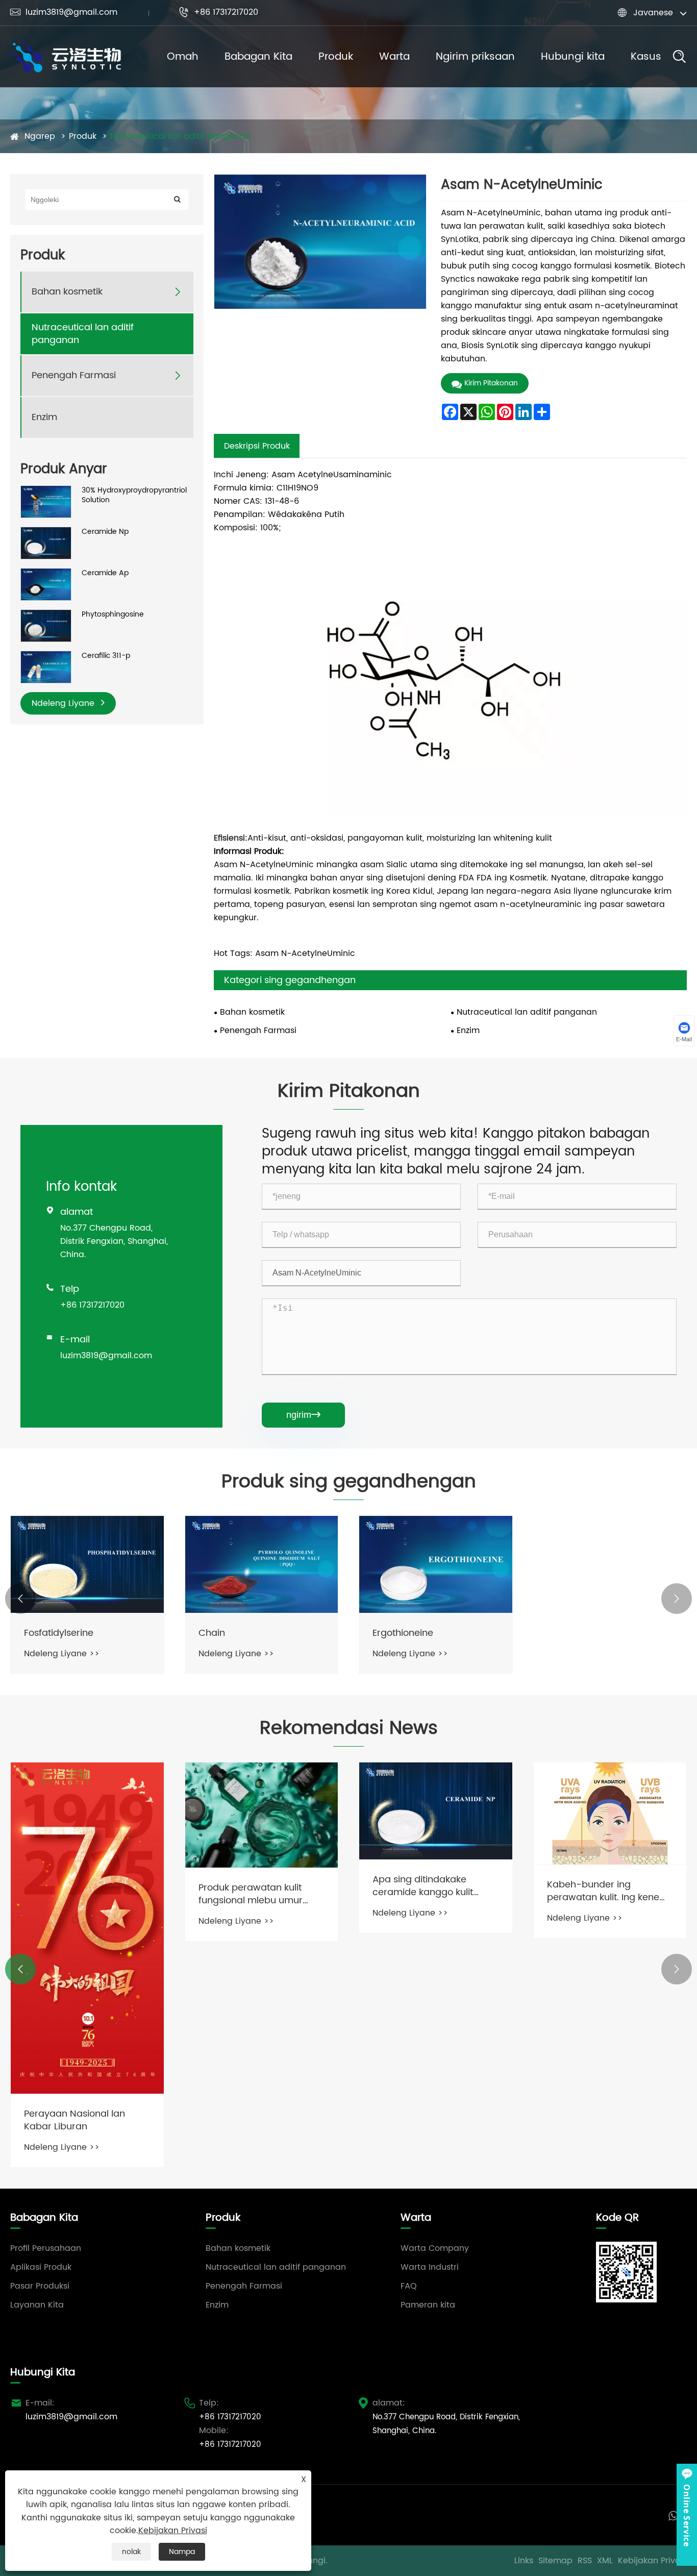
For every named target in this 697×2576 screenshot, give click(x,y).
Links (524, 2561)
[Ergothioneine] (436, 1564)
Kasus (646, 57)
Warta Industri (430, 2267)
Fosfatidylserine (59, 1633)
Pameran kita (428, 2305)
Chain (212, 1633)
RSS (585, 2561)
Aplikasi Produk (41, 2267)
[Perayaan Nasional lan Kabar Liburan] (87, 1928)
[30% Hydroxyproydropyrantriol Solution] (46, 501)
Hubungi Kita (43, 2373)
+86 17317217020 (218, 12)
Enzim (44, 417)
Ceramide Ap (105, 573)
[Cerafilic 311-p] (46, 667)
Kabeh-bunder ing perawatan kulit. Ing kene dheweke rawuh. (603, 1891)
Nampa (182, 2552)
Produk (336, 57)
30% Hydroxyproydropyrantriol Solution (134, 495)
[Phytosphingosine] (46, 625)
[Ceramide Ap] (46, 584)
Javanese (653, 13)
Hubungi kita (573, 57)
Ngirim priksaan (475, 57)
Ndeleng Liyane (64, 703)
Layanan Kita (37, 2305)
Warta (394, 57)
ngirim (303, 1415)
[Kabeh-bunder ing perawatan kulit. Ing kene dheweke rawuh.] (610, 1813)
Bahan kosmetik (67, 292)
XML (605, 2561)
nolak (131, 2552)
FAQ (409, 2286)
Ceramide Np (105, 532)
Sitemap (555, 2561)
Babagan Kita (258, 57)
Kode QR (617, 2218)
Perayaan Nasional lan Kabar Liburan (74, 2120)
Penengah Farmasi (74, 375)
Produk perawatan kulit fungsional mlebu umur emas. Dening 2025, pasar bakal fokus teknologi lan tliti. (257, 1894)
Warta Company (435, 2248)
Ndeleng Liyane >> (62, 1654)
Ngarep (40, 136)
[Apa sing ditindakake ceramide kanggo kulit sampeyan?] (436, 1811)
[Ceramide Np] (46, 543)
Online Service (687, 2515)
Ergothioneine (403, 1633)
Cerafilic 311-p (106, 656)
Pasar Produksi (40, 2286)
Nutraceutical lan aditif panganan (180, 136)
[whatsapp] (673, 2515)
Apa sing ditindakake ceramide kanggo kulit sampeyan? (423, 1886)
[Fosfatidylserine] (87, 1564)
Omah (183, 57)
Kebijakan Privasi (652, 2561)
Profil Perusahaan (46, 2248)
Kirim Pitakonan (491, 383)
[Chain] (262, 1564)
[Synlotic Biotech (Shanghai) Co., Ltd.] (66, 57)
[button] (20, 1599)
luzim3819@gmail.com (64, 12)
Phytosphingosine (113, 615)
